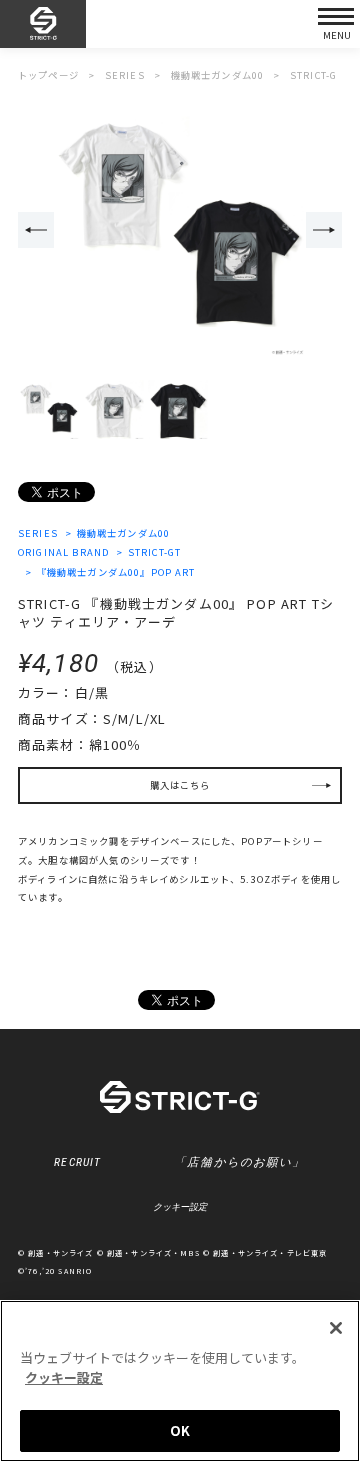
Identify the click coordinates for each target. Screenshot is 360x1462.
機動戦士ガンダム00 (123, 533)
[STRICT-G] (43, 24)
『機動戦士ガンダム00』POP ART (116, 572)
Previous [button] (36, 230)
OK (180, 1430)
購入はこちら (180, 785)
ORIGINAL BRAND (63, 552)
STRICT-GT (154, 552)
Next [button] (324, 230)
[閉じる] (336, 1328)
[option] (180, 231)
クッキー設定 (180, 1207)
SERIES (38, 533)
